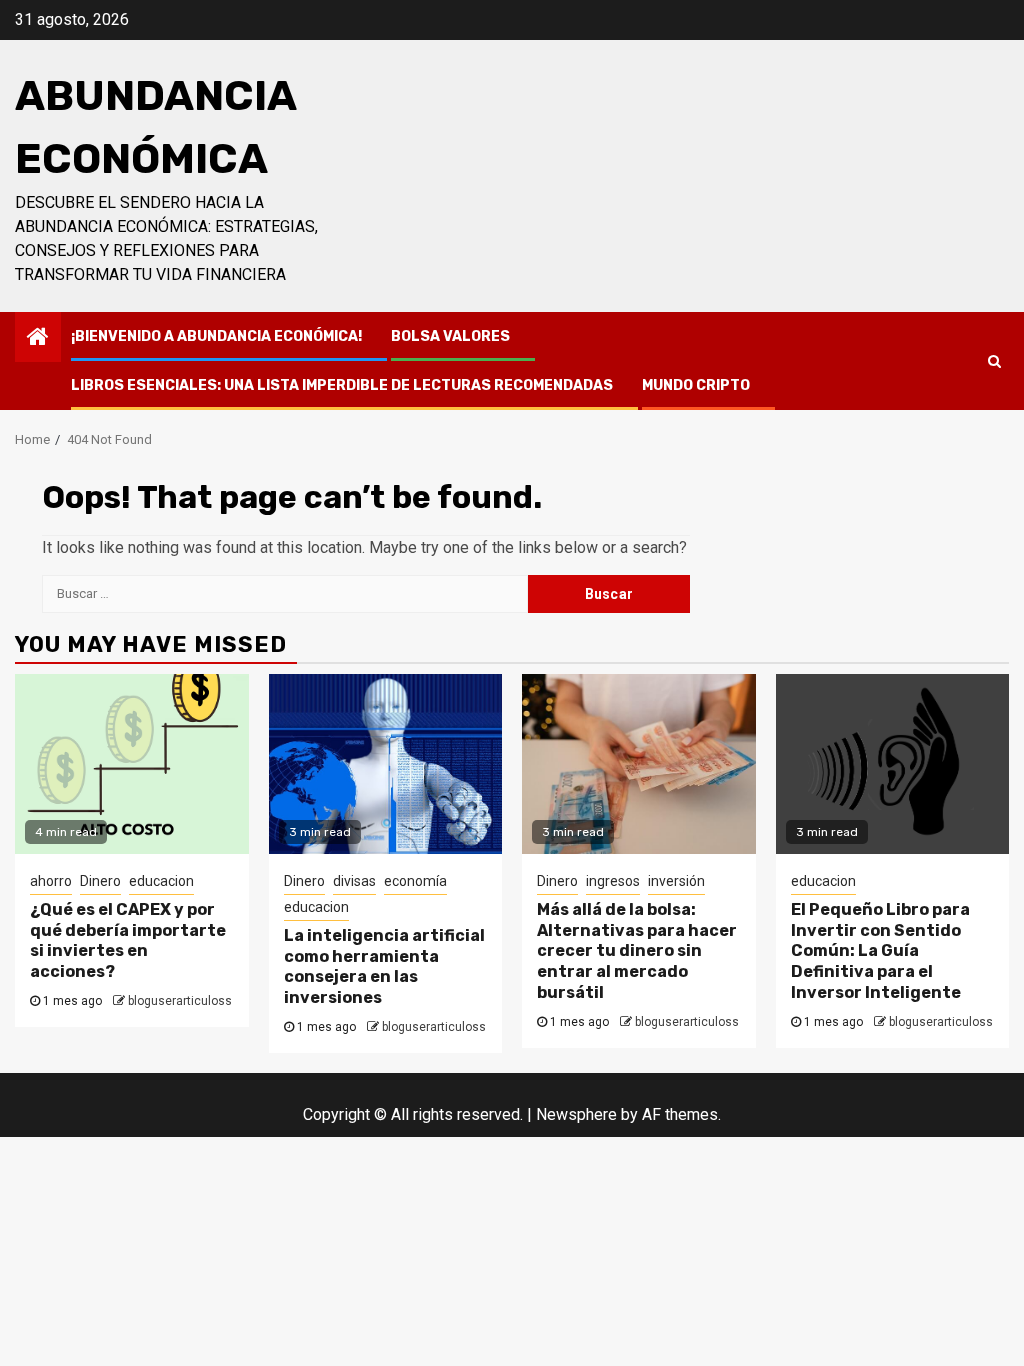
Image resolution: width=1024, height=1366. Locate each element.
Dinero (100, 881)
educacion (161, 881)
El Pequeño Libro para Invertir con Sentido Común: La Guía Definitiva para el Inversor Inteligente (880, 951)
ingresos (613, 881)
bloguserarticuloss (180, 1001)
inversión (676, 881)
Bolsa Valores (450, 336)
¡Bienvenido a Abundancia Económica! (216, 336)
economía (415, 881)
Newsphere (576, 1114)
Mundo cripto (696, 385)
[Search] (994, 361)
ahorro (51, 881)
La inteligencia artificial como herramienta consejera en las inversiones (384, 966)
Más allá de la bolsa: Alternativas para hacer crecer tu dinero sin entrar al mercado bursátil (637, 951)
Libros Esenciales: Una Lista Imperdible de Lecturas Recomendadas (342, 385)
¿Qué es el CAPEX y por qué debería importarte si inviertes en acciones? (128, 940)
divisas (354, 881)
